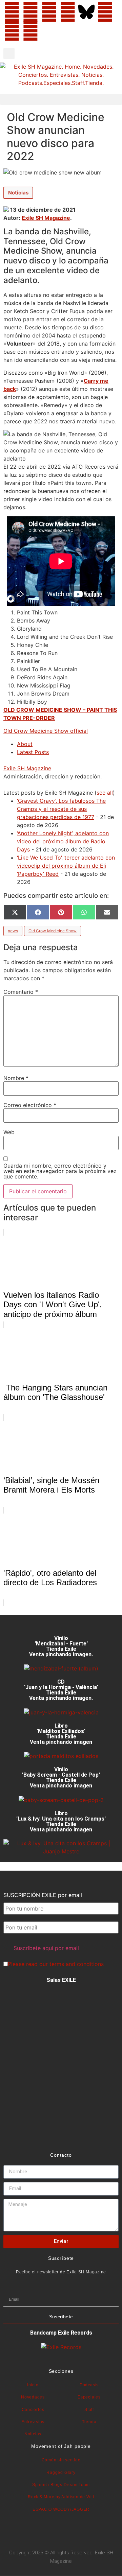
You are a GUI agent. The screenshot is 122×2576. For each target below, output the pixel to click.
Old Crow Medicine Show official (46, 731)
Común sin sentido (61, 2460)
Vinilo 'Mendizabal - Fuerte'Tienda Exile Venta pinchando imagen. (61, 1646)
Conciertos (33, 2410)
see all (105, 793)
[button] (9, 54)
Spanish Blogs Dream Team (61, 2485)
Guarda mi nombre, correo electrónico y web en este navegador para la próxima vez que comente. (60, 1171)
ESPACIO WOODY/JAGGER (61, 2509)
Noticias (18, 193)
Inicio (33, 2385)
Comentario (21, 992)
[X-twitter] (30, 12)
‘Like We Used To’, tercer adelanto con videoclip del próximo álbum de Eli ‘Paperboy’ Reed (66, 866)
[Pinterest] (105, 12)
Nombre (16, 1078)
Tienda (89, 2422)
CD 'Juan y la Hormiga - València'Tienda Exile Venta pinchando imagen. (61, 1690)
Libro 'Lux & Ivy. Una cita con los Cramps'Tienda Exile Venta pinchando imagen (61, 1821)
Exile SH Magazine (46, 218)
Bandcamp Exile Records (61, 2333)
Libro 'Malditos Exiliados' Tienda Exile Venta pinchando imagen (61, 1734)
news (13, 931)
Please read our (56, 1964)
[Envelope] (49, 31)
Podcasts (89, 2385)
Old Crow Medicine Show (53, 931)
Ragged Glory (61, 2473)
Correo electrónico (30, 1105)
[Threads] (68, 12)
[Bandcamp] (30, 31)
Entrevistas (33, 2422)
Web (9, 1132)
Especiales (89, 2397)
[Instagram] (49, 12)
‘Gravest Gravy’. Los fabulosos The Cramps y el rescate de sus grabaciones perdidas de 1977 (61, 809)
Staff (89, 2410)
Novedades (33, 2397)
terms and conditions (77, 1964)
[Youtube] (12, 31)
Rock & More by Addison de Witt (61, 2497)
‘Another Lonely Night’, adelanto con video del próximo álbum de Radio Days (63, 841)
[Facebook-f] (12, 12)
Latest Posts (33, 752)
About (25, 744)
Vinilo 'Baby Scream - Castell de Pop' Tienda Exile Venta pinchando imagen (61, 1777)
